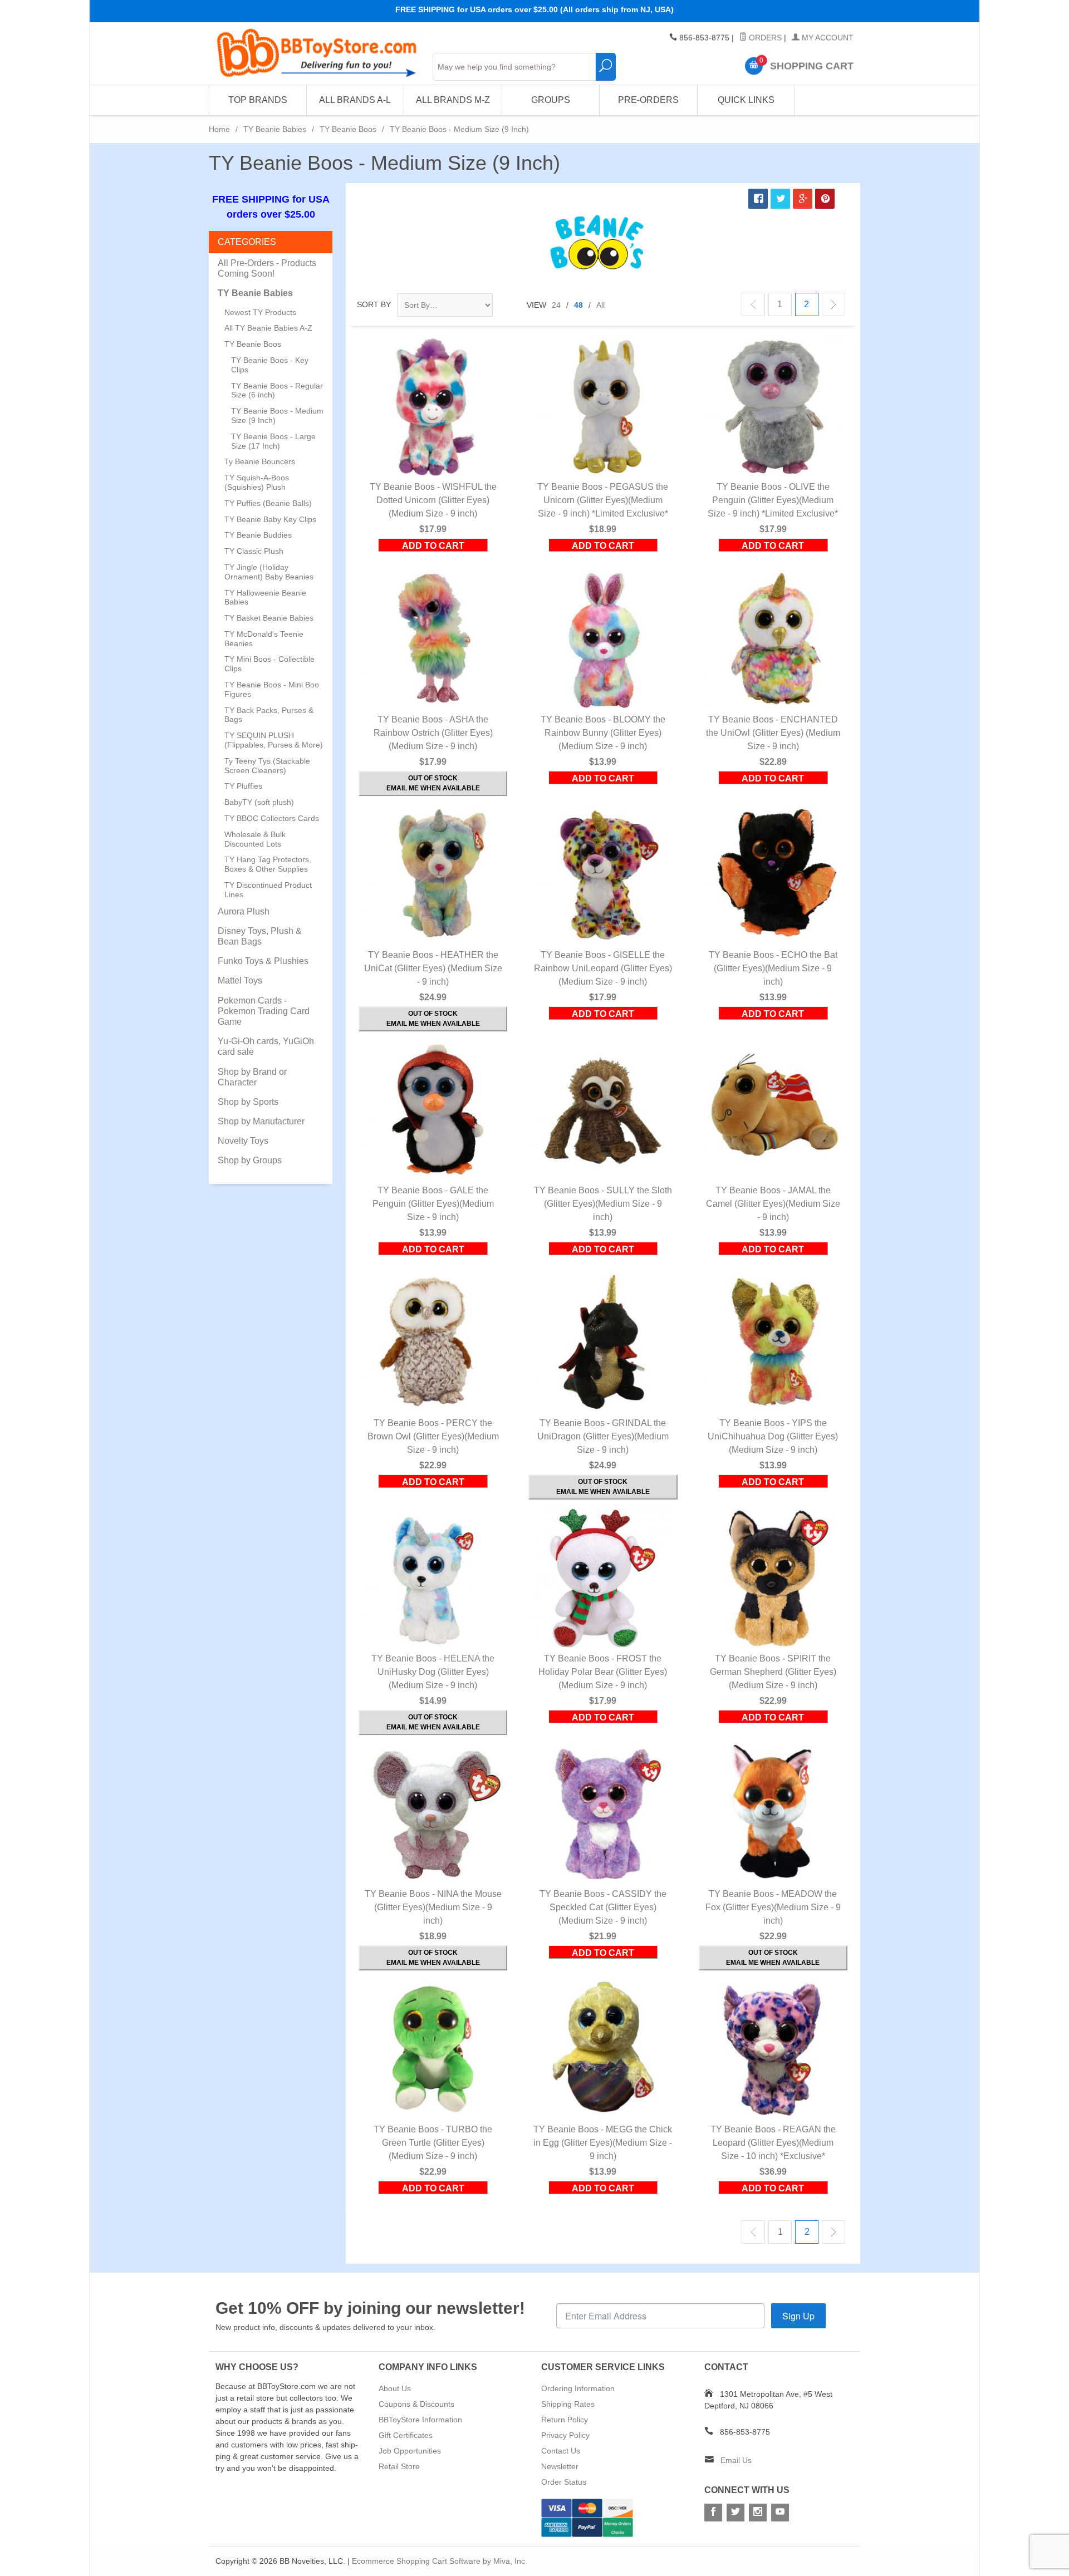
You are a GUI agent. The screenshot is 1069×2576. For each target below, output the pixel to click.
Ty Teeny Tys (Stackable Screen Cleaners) (267, 766)
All (600, 305)
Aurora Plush (244, 911)
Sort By (374, 304)
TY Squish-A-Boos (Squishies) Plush (257, 482)
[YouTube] (780, 2513)
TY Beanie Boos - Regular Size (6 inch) (277, 390)
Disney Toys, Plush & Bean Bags (260, 936)
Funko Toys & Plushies (263, 961)
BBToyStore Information (420, 2420)
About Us (395, 2388)
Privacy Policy (565, 2435)
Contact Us (561, 2451)
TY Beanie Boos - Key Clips (270, 365)
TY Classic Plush (254, 551)
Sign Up (798, 2316)
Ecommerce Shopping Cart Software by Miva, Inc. (440, 2561)
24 (556, 305)
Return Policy (565, 2420)
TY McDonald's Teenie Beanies (264, 639)
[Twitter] (735, 2513)
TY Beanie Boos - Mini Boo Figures (272, 689)
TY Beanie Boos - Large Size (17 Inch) (273, 441)
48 (578, 305)
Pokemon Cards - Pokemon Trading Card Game (264, 1011)
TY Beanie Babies (275, 129)
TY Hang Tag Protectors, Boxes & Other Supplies (268, 864)
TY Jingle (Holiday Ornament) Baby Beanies (269, 572)
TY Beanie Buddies (258, 535)
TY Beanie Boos (348, 129)
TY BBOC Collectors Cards (272, 818)
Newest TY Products (260, 312)
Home (219, 129)
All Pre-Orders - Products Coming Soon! (267, 268)
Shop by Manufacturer (261, 1121)
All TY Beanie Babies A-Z (268, 328)
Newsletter (560, 2466)
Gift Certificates (406, 2435)
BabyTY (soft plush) (259, 802)
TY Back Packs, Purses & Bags (269, 715)
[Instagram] (758, 2513)
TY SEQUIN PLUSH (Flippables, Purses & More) (274, 740)
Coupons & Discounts (416, 2404)
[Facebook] (713, 2513)
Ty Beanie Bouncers (260, 461)
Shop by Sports (248, 1102)
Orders (764, 38)
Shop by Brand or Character (252, 1077)
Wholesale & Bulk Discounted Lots (255, 839)
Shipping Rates (568, 2404)
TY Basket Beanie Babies (269, 618)
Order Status (564, 2482)
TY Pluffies (243, 786)
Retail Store (399, 2466)
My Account (827, 38)
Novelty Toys (243, 1141)
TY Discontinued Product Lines (268, 890)
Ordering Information (578, 2388)
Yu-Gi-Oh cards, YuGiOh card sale (266, 1046)
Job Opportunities (410, 2451)
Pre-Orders (648, 100)
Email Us (736, 2460)
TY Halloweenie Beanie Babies (265, 598)
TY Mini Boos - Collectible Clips (269, 664)
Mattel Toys (240, 980)
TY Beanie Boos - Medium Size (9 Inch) (277, 416)
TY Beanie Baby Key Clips (270, 519)
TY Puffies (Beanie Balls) (268, 503)
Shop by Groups (250, 1160)
